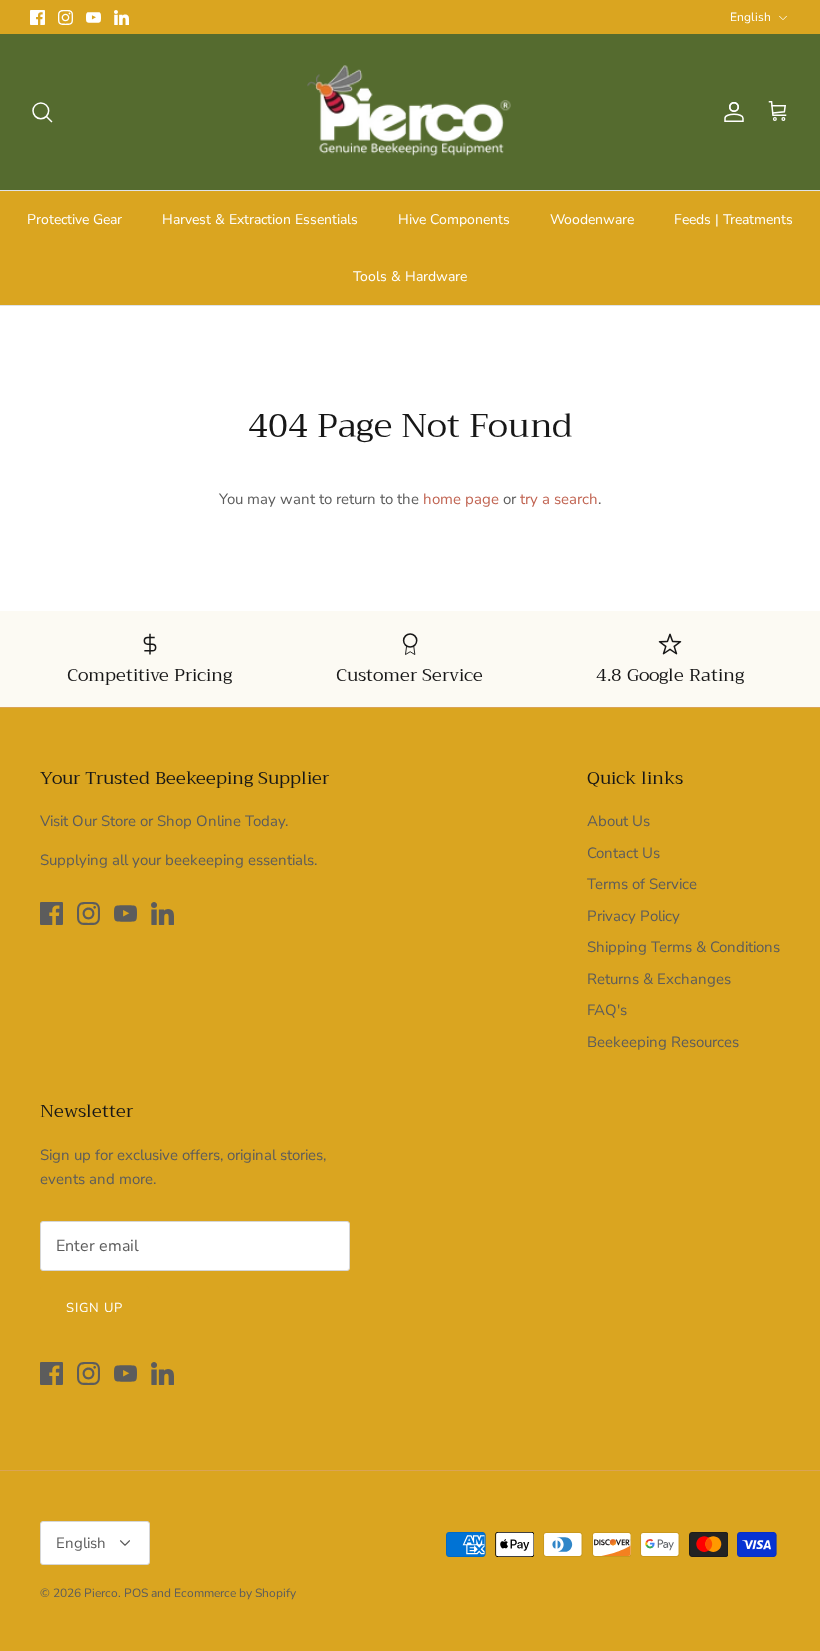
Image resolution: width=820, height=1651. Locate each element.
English (750, 17)
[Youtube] (93, 17)
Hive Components (454, 219)
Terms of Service (642, 884)
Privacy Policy (633, 916)
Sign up (94, 1308)
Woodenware (592, 219)
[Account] (730, 112)
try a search (559, 499)
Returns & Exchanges (659, 979)
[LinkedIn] (121, 17)
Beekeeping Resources (663, 1042)
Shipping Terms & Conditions (683, 947)
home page (461, 499)
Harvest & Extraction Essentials (260, 219)
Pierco (101, 1593)
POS (136, 1593)
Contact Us (623, 853)
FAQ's (607, 1010)
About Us (618, 821)
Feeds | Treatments (733, 219)
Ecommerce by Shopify (235, 1593)
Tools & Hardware (410, 276)
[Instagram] (65, 17)
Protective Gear (74, 219)
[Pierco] (410, 112)
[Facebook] (37, 17)
